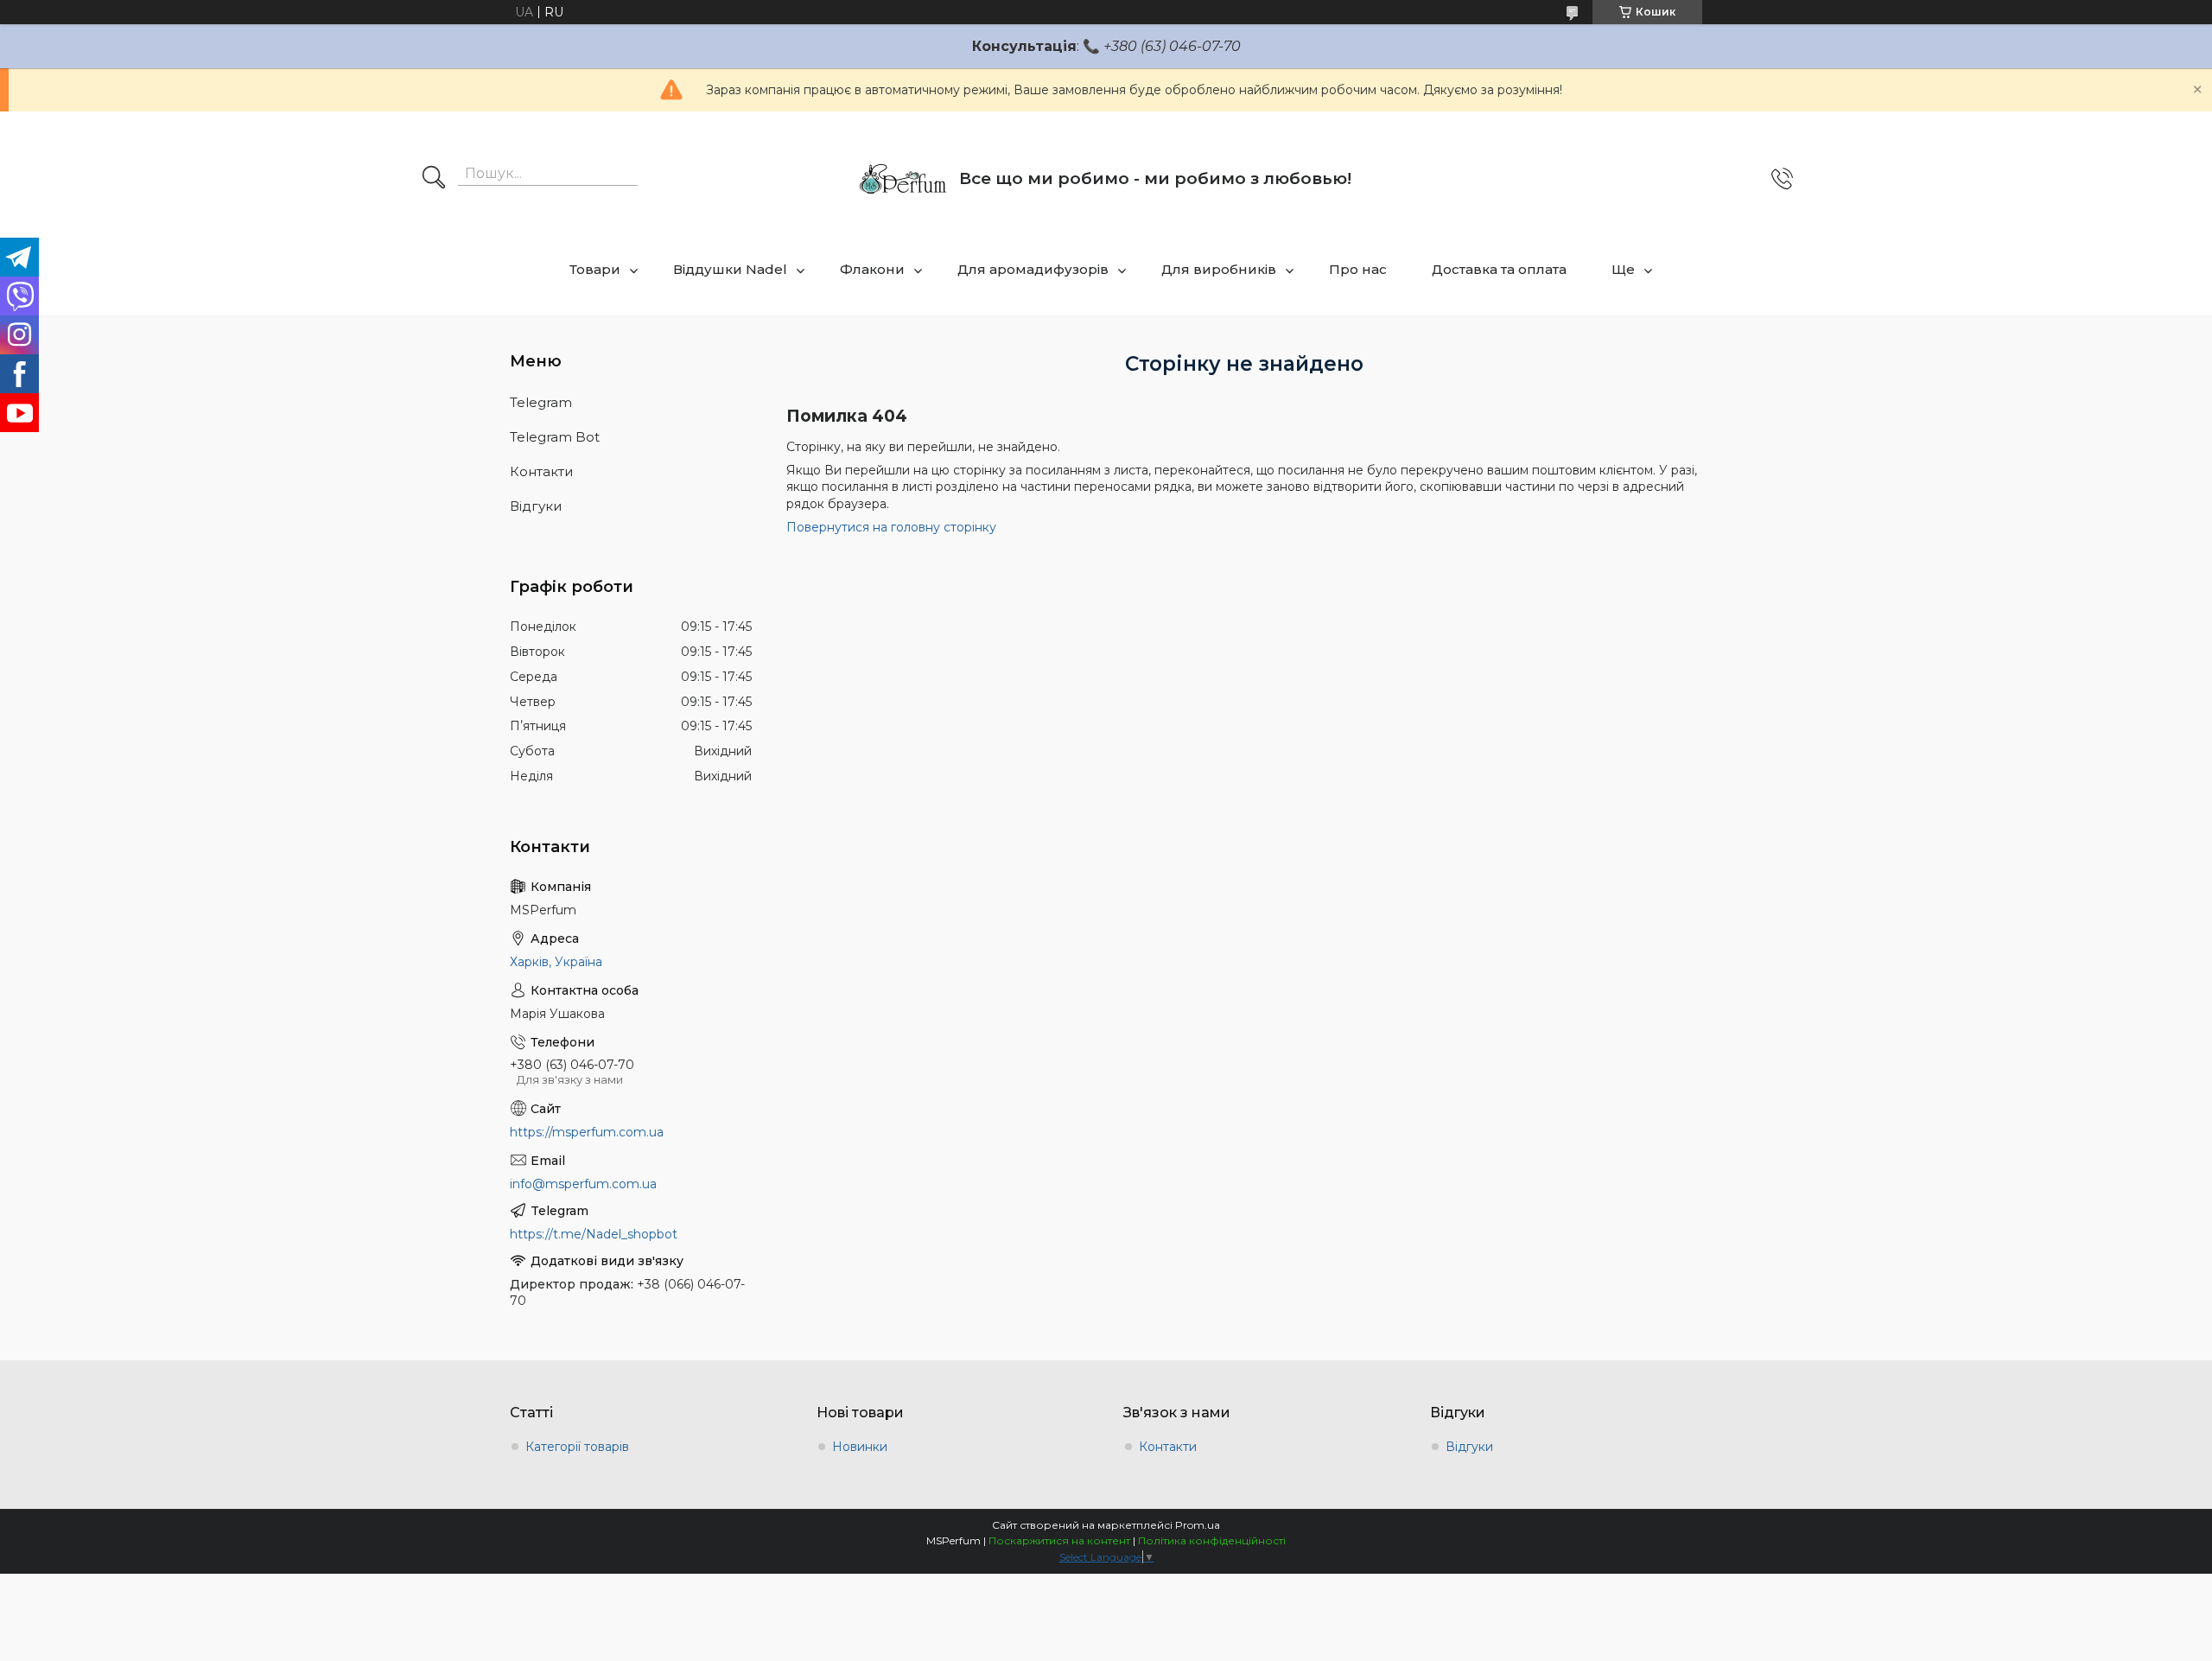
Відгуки (536, 506)
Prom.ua (1198, 1525)
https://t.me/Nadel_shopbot (594, 1234)
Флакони (872, 269)
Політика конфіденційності (1212, 1540)
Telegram (541, 402)
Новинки (860, 1447)
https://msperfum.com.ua (587, 1132)
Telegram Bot (555, 437)
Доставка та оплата (1499, 269)
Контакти (541, 471)
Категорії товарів (577, 1447)
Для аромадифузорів (1033, 269)
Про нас (1358, 269)
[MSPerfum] (903, 179)
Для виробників (1219, 269)
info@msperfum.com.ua (583, 1184)
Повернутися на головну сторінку (891, 527)
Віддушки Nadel (730, 269)
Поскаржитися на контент (1059, 1540)
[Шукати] (434, 179)
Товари (595, 269)
